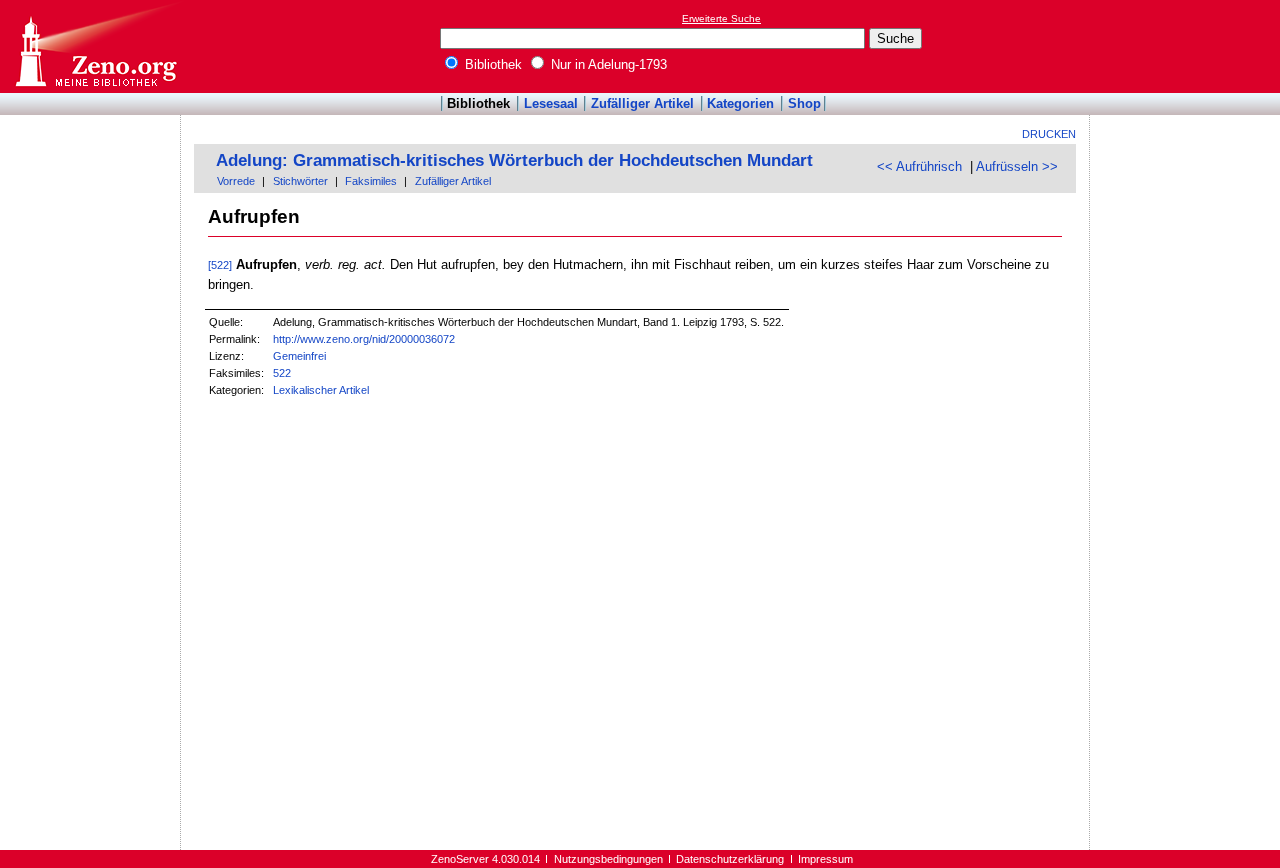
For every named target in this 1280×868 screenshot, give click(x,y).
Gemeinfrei (299, 356)
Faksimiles (371, 181)
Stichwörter (300, 181)
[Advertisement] (1188, 46)
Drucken (1049, 134)
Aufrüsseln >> (1017, 166)
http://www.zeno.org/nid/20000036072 (364, 339)
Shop (804, 103)
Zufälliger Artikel (642, 103)
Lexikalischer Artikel (321, 390)
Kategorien (740, 103)
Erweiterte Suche (721, 18)
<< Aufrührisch (919, 166)
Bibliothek (491, 64)
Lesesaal (551, 103)
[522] (220, 265)
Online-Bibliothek (95, 46)
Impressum (825, 859)
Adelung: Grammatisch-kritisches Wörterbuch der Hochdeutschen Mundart (514, 160)
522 (282, 373)
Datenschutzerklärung (730, 859)
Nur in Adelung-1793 (607, 64)
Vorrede (236, 181)
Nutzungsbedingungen (608, 859)
